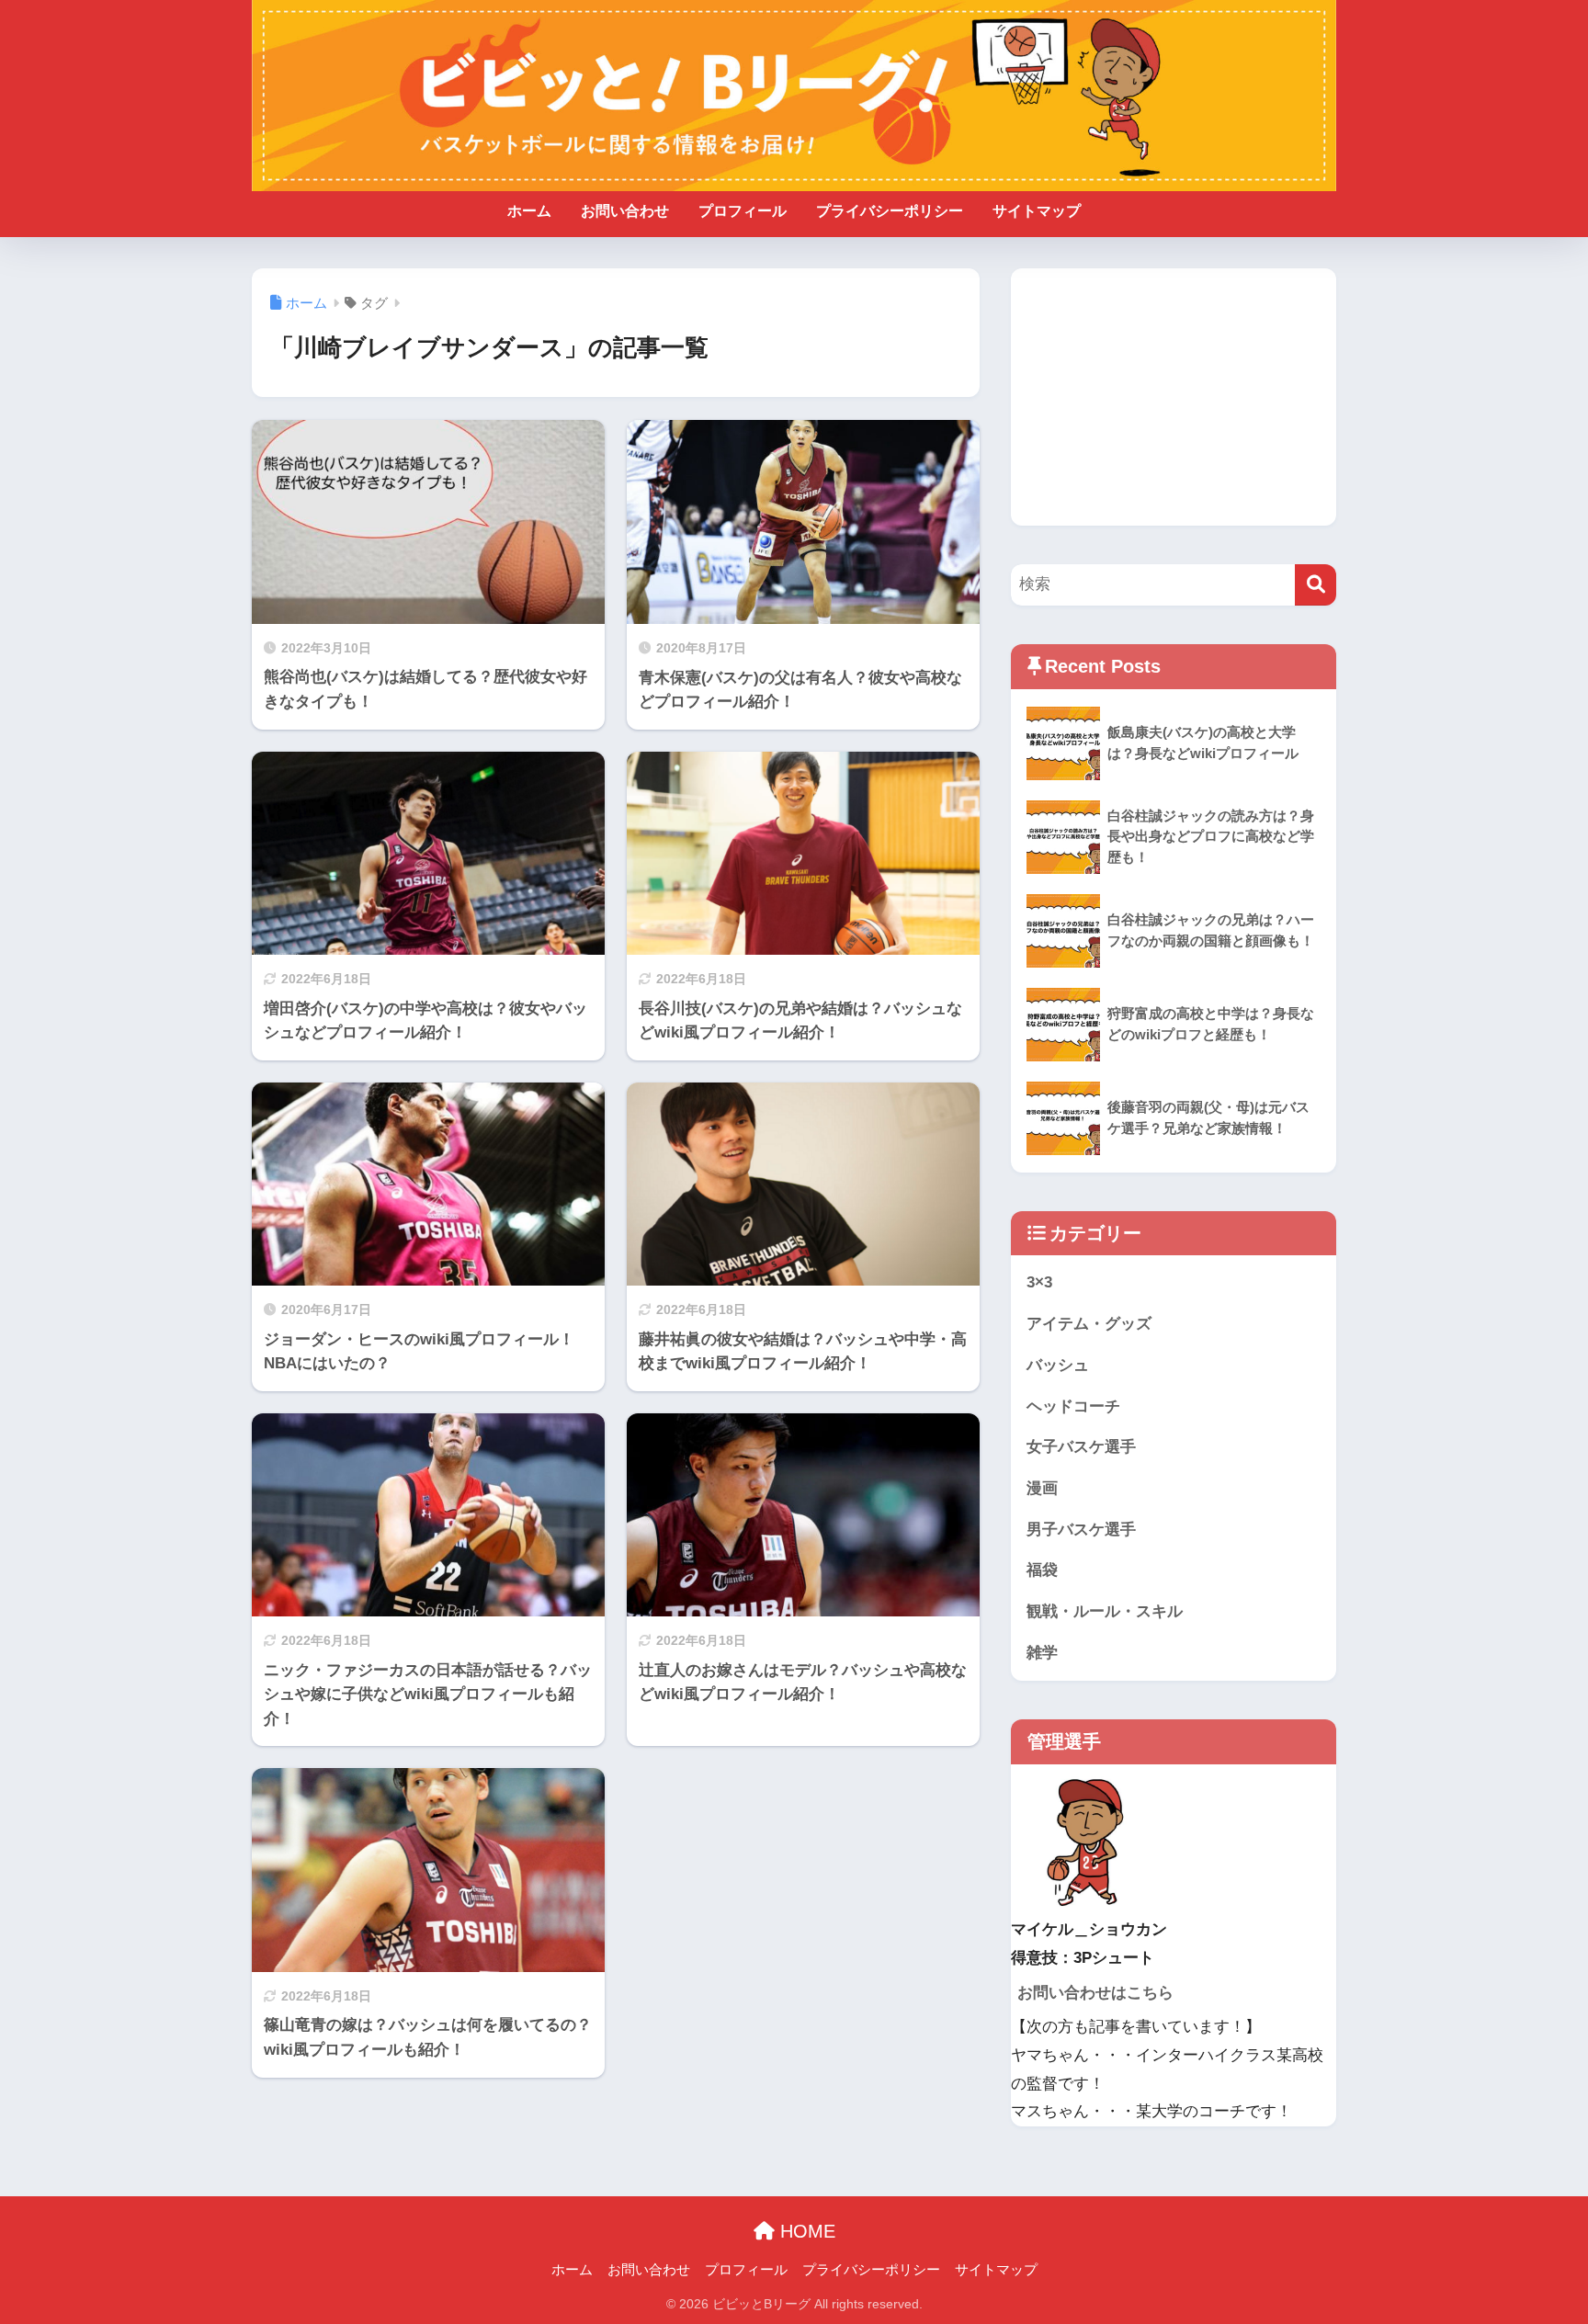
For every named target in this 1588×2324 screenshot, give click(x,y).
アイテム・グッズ (1089, 1324)
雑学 (1042, 1653)
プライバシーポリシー (890, 211)
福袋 (1042, 1570)
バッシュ (1058, 1365)
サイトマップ (1037, 211)
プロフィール (743, 211)
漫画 (1042, 1488)
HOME (805, 2231)
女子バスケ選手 (1081, 1447)
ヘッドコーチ (1073, 1406)
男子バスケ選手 (1081, 1530)
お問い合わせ (625, 211)
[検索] (1316, 585)
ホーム (529, 211)
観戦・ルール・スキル (1105, 1611)
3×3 (1039, 1282)
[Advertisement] (1174, 397)
